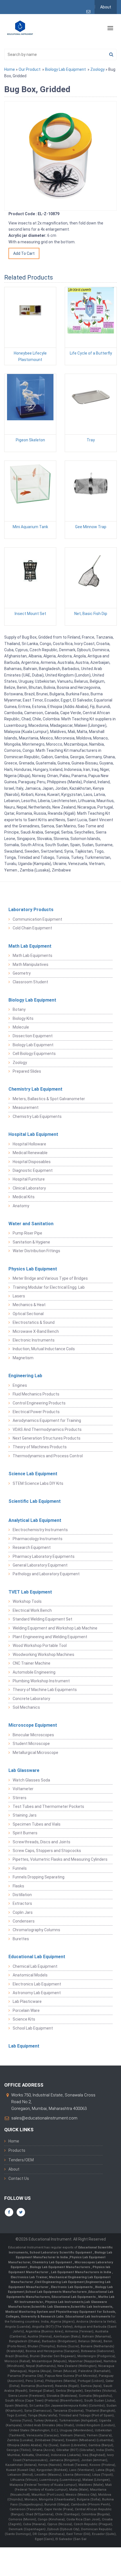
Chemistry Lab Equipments (37, 1116)
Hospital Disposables (32, 1162)
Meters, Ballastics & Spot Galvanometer (49, 1099)
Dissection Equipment (33, 1036)
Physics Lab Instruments (64, 2302)
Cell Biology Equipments (34, 1054)
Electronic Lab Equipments (72, 2287)
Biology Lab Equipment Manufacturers (60, 2267)
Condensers (24, 1921)
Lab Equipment (24, 2046)
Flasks (18, 1886)
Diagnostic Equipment (33, 1170)
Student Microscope (31, 1744)
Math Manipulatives (31, 964)
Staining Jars (25, 1815)
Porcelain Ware (26, 2010)
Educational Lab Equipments (74, 2297)
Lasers (19, 1296)
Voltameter (23, 1789)
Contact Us (19, 2178)
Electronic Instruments (34, 1340)
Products (17, 2150)
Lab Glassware (24, 1770)
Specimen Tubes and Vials (37, 1824)
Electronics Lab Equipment (37, 1984)
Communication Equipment (37, 919)
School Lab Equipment (33, 2028)
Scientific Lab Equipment (35, 1501)
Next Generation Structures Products (47, 1438)
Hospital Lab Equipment (33, 1134)
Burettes (21, 1939)
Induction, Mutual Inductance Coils (44, 1349)
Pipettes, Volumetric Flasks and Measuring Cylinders (60, 1859)
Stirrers (20, 1798)
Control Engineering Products (39, 1403)
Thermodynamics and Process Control (48, 1456)
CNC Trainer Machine (32, 1663)
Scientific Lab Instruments (91, 2307)
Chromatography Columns (36, 1930)
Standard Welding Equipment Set (42, 1619)
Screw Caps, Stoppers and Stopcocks (47, 1851)
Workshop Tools (27, 1601)
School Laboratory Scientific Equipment (61, 2252)
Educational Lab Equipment (37, 1957)
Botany (19, 1009)
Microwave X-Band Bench (36, 1331)
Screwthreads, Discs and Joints (42, 1842)
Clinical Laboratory (29, 1188)
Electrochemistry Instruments (40, 1530)
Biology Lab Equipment (65, 69)
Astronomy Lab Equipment (37, 1993)
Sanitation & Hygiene (31, 1242)
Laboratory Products (31, 910)
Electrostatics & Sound (34, 1322)
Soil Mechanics (26, 1707)
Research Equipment (32, 1547)
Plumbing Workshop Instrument (41, 1681)
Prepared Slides (27, 1071)
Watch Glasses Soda (31, 1780)
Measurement (26, 1107)
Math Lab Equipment (30, 946)
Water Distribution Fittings (36, 1251)
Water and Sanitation (31, 1224)
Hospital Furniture (29, 1179)
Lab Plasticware (27, 2001)
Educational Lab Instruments (88, 2317)
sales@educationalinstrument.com (44, 2118)
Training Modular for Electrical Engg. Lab (49, 1287)
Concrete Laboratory (31, 1699)
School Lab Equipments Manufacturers (56, 2292)
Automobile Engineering (34, 1672)
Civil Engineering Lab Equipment (60, 2282)
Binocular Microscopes (33, 1735)
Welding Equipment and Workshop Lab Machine (55, 1628)
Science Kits (24, 2019)
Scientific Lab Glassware (51, 2307)
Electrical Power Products (36, 1412)
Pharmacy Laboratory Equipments (44, 1556)
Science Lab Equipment (33, 1474)
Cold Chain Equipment (32, 928)
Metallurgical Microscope (35, 1753)
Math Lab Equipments (33, 955)
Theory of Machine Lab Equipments (45, 1690)
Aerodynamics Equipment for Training (47, 1420)
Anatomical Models (30, 1975)
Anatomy (21, 1206)
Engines (20, 1385)
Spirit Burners (25, 1833)
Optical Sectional (28, 1314)
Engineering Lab (25, 1376)
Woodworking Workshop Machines (43, 1654)
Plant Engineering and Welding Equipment (50, 1637)
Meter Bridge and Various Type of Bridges (50, 1278)
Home (10, 69)
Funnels (20, 1868)
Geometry (22, 973)
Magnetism (23, 1358)
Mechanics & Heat (29, 1305)
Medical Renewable (30, 1153)
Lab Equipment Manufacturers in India (81, 2272)
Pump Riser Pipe (27, 1233)
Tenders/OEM (21, 2160)
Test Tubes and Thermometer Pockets (48, 1806)
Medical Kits (24, 1197)
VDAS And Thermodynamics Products (47, 1429)
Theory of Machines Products (40, 1447)
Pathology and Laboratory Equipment (46, 1574)
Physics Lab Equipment (33, 1269)
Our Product (30, 69)
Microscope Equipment (33, 1725)
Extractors (22, 1903)
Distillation (22, 1895)
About (106, 7)
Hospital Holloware (29, 1144)
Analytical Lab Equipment (35, 1520)
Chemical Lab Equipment (35, 1966)
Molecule (21, 1027)
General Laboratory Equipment (40, 1565)
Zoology (98, 69)
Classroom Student (30, 982)
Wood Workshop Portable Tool (40, 1646)
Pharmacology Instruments (38, 1539)
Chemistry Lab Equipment (35, 1089)
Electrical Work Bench (32, 1610)
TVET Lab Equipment (30, 1592)
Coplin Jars (23, 1912)
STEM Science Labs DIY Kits (38, 1483)
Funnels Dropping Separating (39, 1877)
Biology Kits (23, 1018)
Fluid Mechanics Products (36, 1394)
